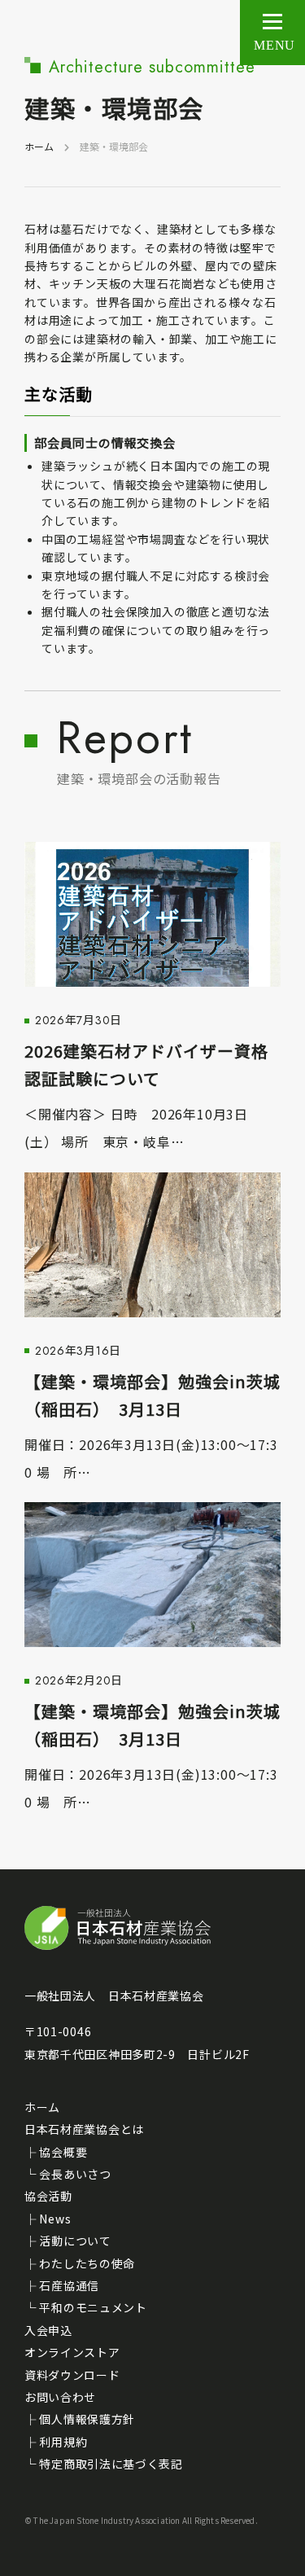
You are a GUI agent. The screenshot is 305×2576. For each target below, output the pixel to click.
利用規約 (63, 2442)
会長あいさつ (75, 2174)
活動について (75, 2241)
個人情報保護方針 (87, 2419)
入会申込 (48, 2330)
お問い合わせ (60, 2397)
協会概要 (63, 2152)
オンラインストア (72, 2352)
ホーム (39, 146)
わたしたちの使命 (87, 2263)
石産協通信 (69, 2285)
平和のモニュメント (93, 2307)
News (55, 2219)
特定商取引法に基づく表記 (111, 2464)
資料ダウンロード (72, 2375)
